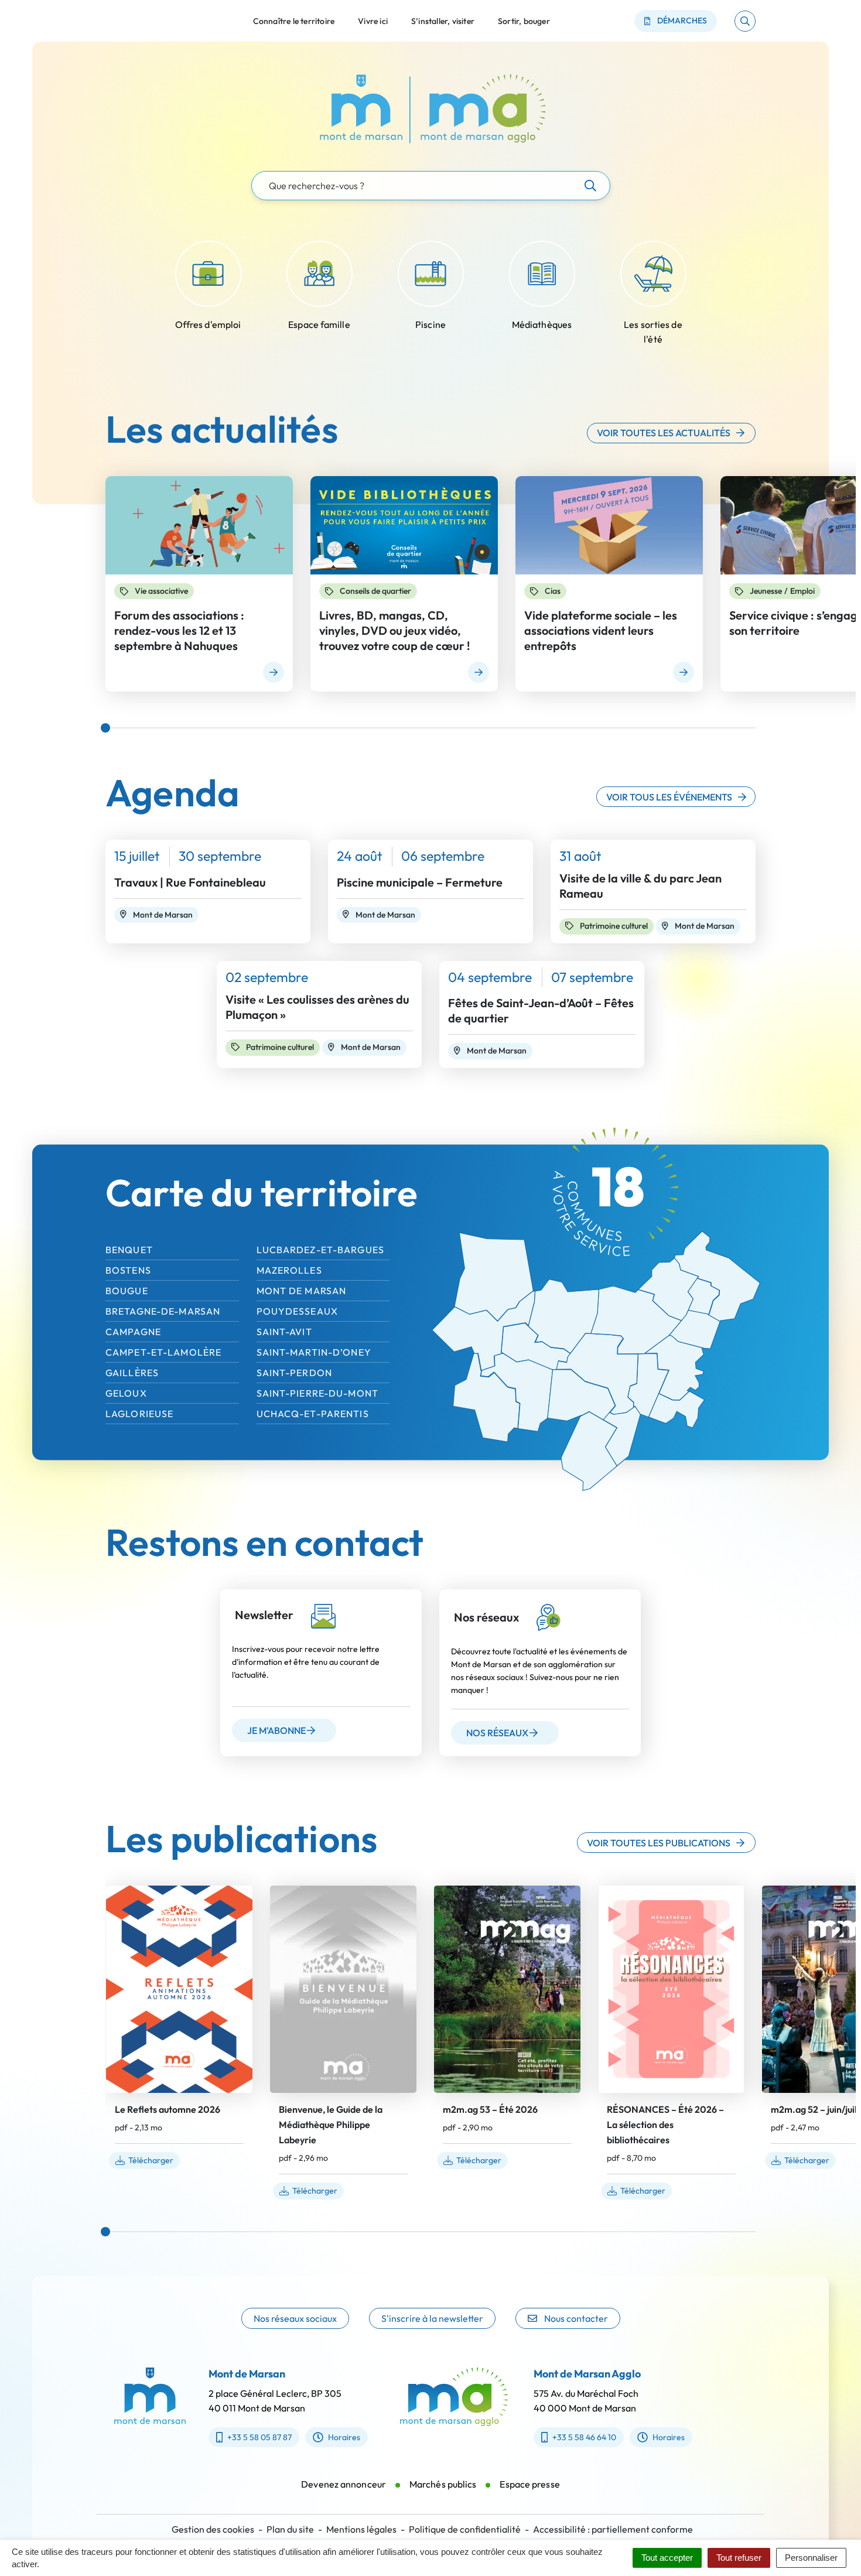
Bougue (127, 1291)
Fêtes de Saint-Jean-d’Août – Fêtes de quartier (541, 1010)
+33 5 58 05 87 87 (259, 2437)
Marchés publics (443, 2484)
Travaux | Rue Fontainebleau (190, 882)
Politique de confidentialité (465, 2529)
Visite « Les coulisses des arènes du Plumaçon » (317, 1007)
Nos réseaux (497, 1733)
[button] (745, 21)
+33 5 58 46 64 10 (584, 2437)
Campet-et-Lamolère (163, 1352)
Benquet (129, 1250)
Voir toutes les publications (659, 1843)
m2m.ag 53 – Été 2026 (490, 2109)
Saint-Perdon (294, 1373)
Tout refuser (739, 2558)
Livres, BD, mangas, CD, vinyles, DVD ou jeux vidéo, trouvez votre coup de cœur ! (394, 630)
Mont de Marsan (302, 1291)
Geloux (126, 1393)
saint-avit (284, 1332)
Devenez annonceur (344, 2484)
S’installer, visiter (443, 20)
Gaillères (132, 1373)
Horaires (344, 2437)
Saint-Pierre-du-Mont (317, 1393)
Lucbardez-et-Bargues (320, 1250)
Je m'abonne (276, 1730)
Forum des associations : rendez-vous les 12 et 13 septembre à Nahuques (179, 630)
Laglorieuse (139, 1414)
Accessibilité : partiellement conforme (613, 2529)
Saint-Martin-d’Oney (314, 1352)
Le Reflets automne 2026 (168, 2109)
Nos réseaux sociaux (295, 2318)
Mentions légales (361, 2529)
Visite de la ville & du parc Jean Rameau (640, 886)
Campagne (133, 1332)
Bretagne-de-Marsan (163, 1311)
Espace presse (529, 2484)
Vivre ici (373, 20)
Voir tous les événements (669, 797)
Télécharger (151, 2160)
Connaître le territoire (294, 20)
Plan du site (290, 2529)
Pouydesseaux (297, 1311)
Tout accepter (667, 2558)
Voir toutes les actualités (664, 433)
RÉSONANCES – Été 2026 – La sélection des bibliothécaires (665, 2125)
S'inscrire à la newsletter (432, 2318)
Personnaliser (811, 2558)
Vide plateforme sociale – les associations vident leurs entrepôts (601, 630)
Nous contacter (576, 2318)
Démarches (682, 20)
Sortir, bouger (524, 20)
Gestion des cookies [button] (213, 2529)
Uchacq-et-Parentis (313, 1414)
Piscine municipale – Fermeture (420, 882)
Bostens (128, 1270)
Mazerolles (289, 1270)
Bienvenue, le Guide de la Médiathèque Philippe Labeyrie (331, 2125)
